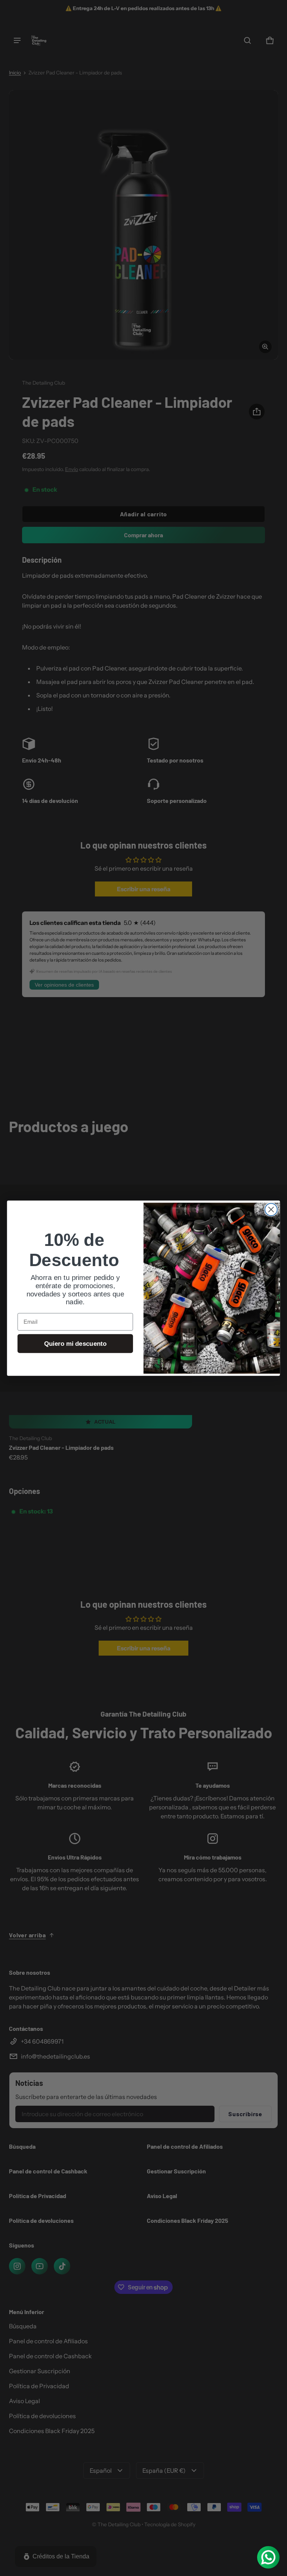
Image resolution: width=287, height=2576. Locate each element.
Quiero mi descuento (75, 1343)
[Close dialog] (271, 1209)
